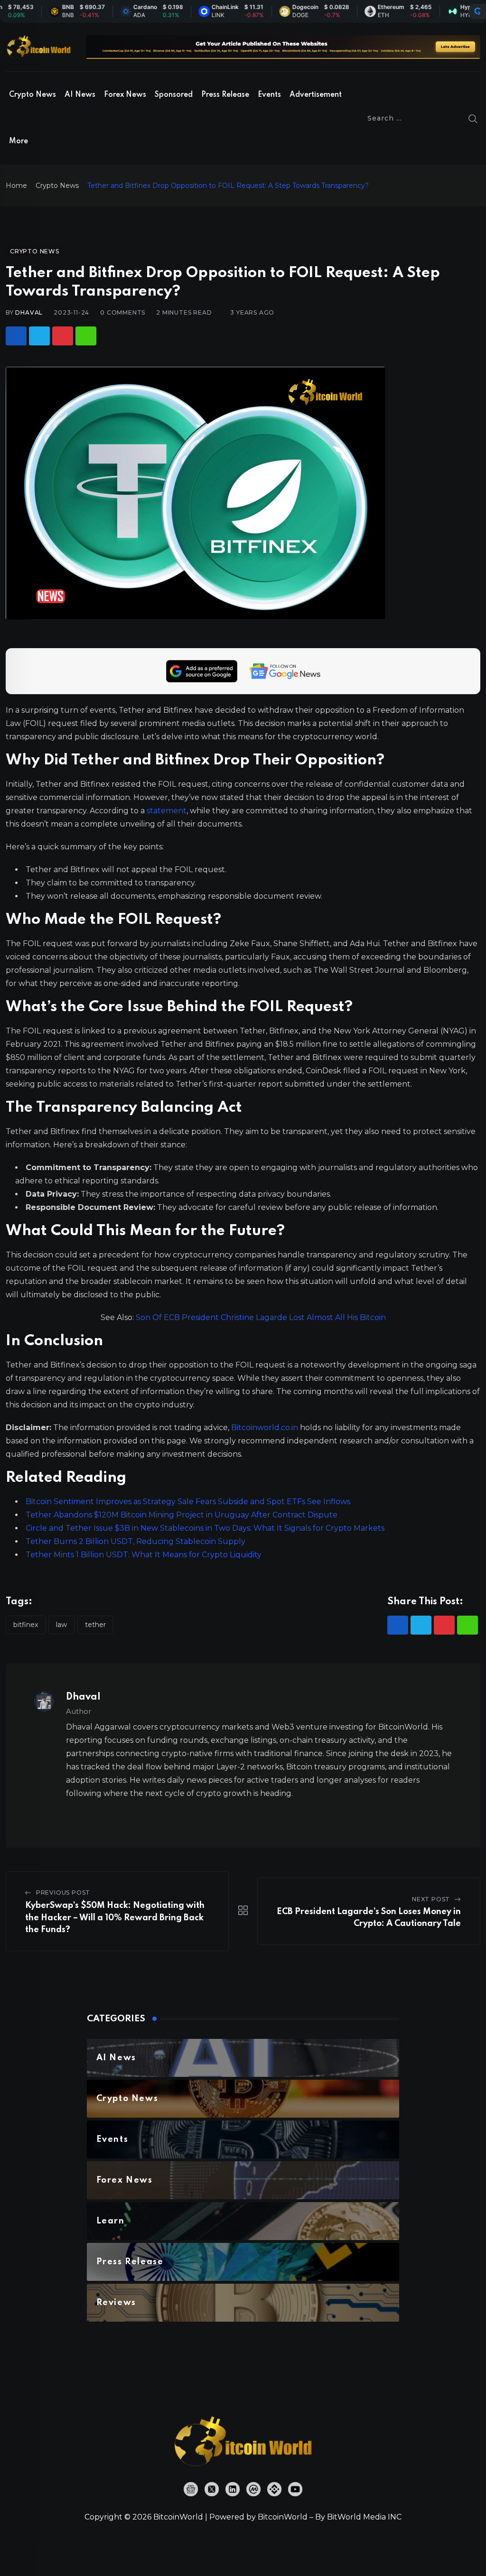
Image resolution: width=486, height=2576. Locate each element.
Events (269, 95)
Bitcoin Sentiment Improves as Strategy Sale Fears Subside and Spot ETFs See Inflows (188, 1502)
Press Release (225, 95)
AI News (80, 95)
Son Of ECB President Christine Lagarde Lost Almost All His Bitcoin (261, 1317)
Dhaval (29, 312)
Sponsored (174, 95)
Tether (95, 1625)
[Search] (473, 118)
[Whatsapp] (86, 336)
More (19, 141)
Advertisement (316, 95)
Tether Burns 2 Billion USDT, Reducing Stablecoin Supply (136, 1541)
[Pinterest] (63, 336)
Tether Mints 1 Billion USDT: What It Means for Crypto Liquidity (144, 1555)
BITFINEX (26, 1625)
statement (167, 811)
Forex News (125, 95)
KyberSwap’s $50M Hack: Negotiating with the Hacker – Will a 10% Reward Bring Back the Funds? (115, 1918)
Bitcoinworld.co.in (266, 1427)
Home (16, 186)
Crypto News (33, 95)
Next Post (431, 1899)
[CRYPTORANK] (477, 11)
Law (61, 1625)
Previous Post (63, 1892)
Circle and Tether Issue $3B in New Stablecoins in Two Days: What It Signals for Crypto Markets (205, 1528)
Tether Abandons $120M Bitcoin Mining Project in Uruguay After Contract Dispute (182, 1515)
